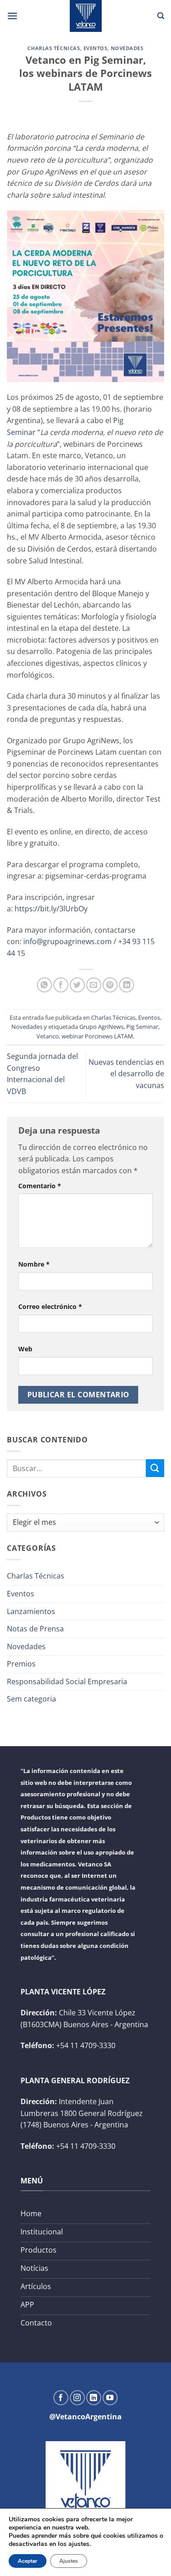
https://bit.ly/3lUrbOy (51, 909)
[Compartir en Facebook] (61, 985)
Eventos (96, 48)
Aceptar (28, 2561)
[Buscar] (161, 16)
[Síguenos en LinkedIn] (94, 2398)
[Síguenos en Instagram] (77, 2398)
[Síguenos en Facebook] (61, 2398)
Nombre (34, 1264)
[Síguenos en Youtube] (110, 2398)
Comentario (40, 1186)
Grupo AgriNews (101, 1027)
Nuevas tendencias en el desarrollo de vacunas (126, 1074)
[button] (12, 16)
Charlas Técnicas (54, 48)
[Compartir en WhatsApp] (44, 985)
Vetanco (48, 1036)
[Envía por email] (94, 985)
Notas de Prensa (35, 1629)
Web (25, 1349)
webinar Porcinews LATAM (97, 1036)
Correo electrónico (50, 1306)
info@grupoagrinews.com (67, 941)
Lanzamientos (31, 1611)
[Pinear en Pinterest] (110, 985)
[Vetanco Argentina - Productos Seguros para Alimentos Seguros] (86, 16)
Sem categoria (31, 1699)
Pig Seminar (142, 1027)
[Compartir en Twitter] (77, 985)
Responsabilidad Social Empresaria (67, 1682)
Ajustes (69, 2561)
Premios (21, 1664)
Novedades (127, 48)
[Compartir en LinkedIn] (127, 985)
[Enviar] (155, 1468)
